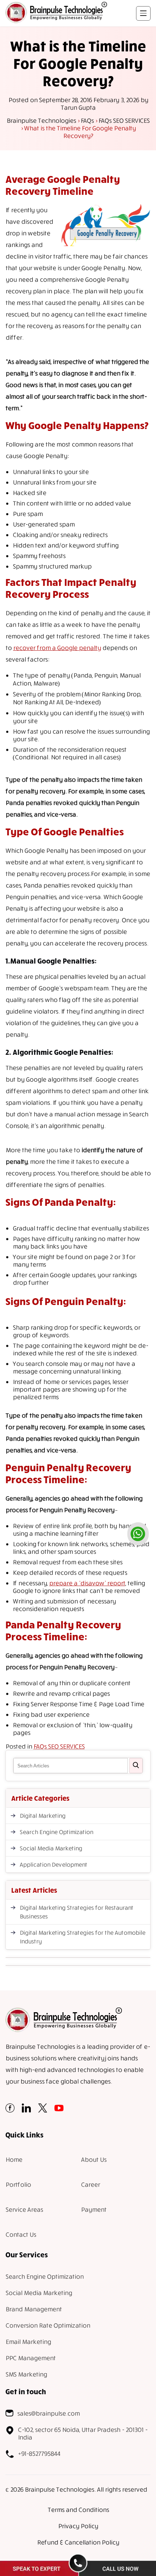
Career (90, 2184)
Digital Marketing (42, 1816)
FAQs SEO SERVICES (59, 1746)
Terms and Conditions (78, 2510)
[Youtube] (59, 2110)
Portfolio (18, 2184)
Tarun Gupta (78, 107)
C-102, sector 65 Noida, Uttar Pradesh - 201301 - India (83, 2433)
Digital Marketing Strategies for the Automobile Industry (82, 1937)
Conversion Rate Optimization (48, 2325)
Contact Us (21, 2234)
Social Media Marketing (51, 1848)
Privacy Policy (78, 2526)
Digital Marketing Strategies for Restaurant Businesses (76, 1912)
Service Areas (24, 2209)
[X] (43, 2110)
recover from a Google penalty (57, 648)
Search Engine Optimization (56, 1832)
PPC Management (30, 2358)
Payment (94, 2209)
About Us (94, 2159)
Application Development (53, 1864)
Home (14, 2159)
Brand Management (34, 2309)
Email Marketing (28, 2342)
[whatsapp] (138, 1534)
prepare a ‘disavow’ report (87, 1583)
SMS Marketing (26, 2374)
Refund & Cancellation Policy (78, 2542)
